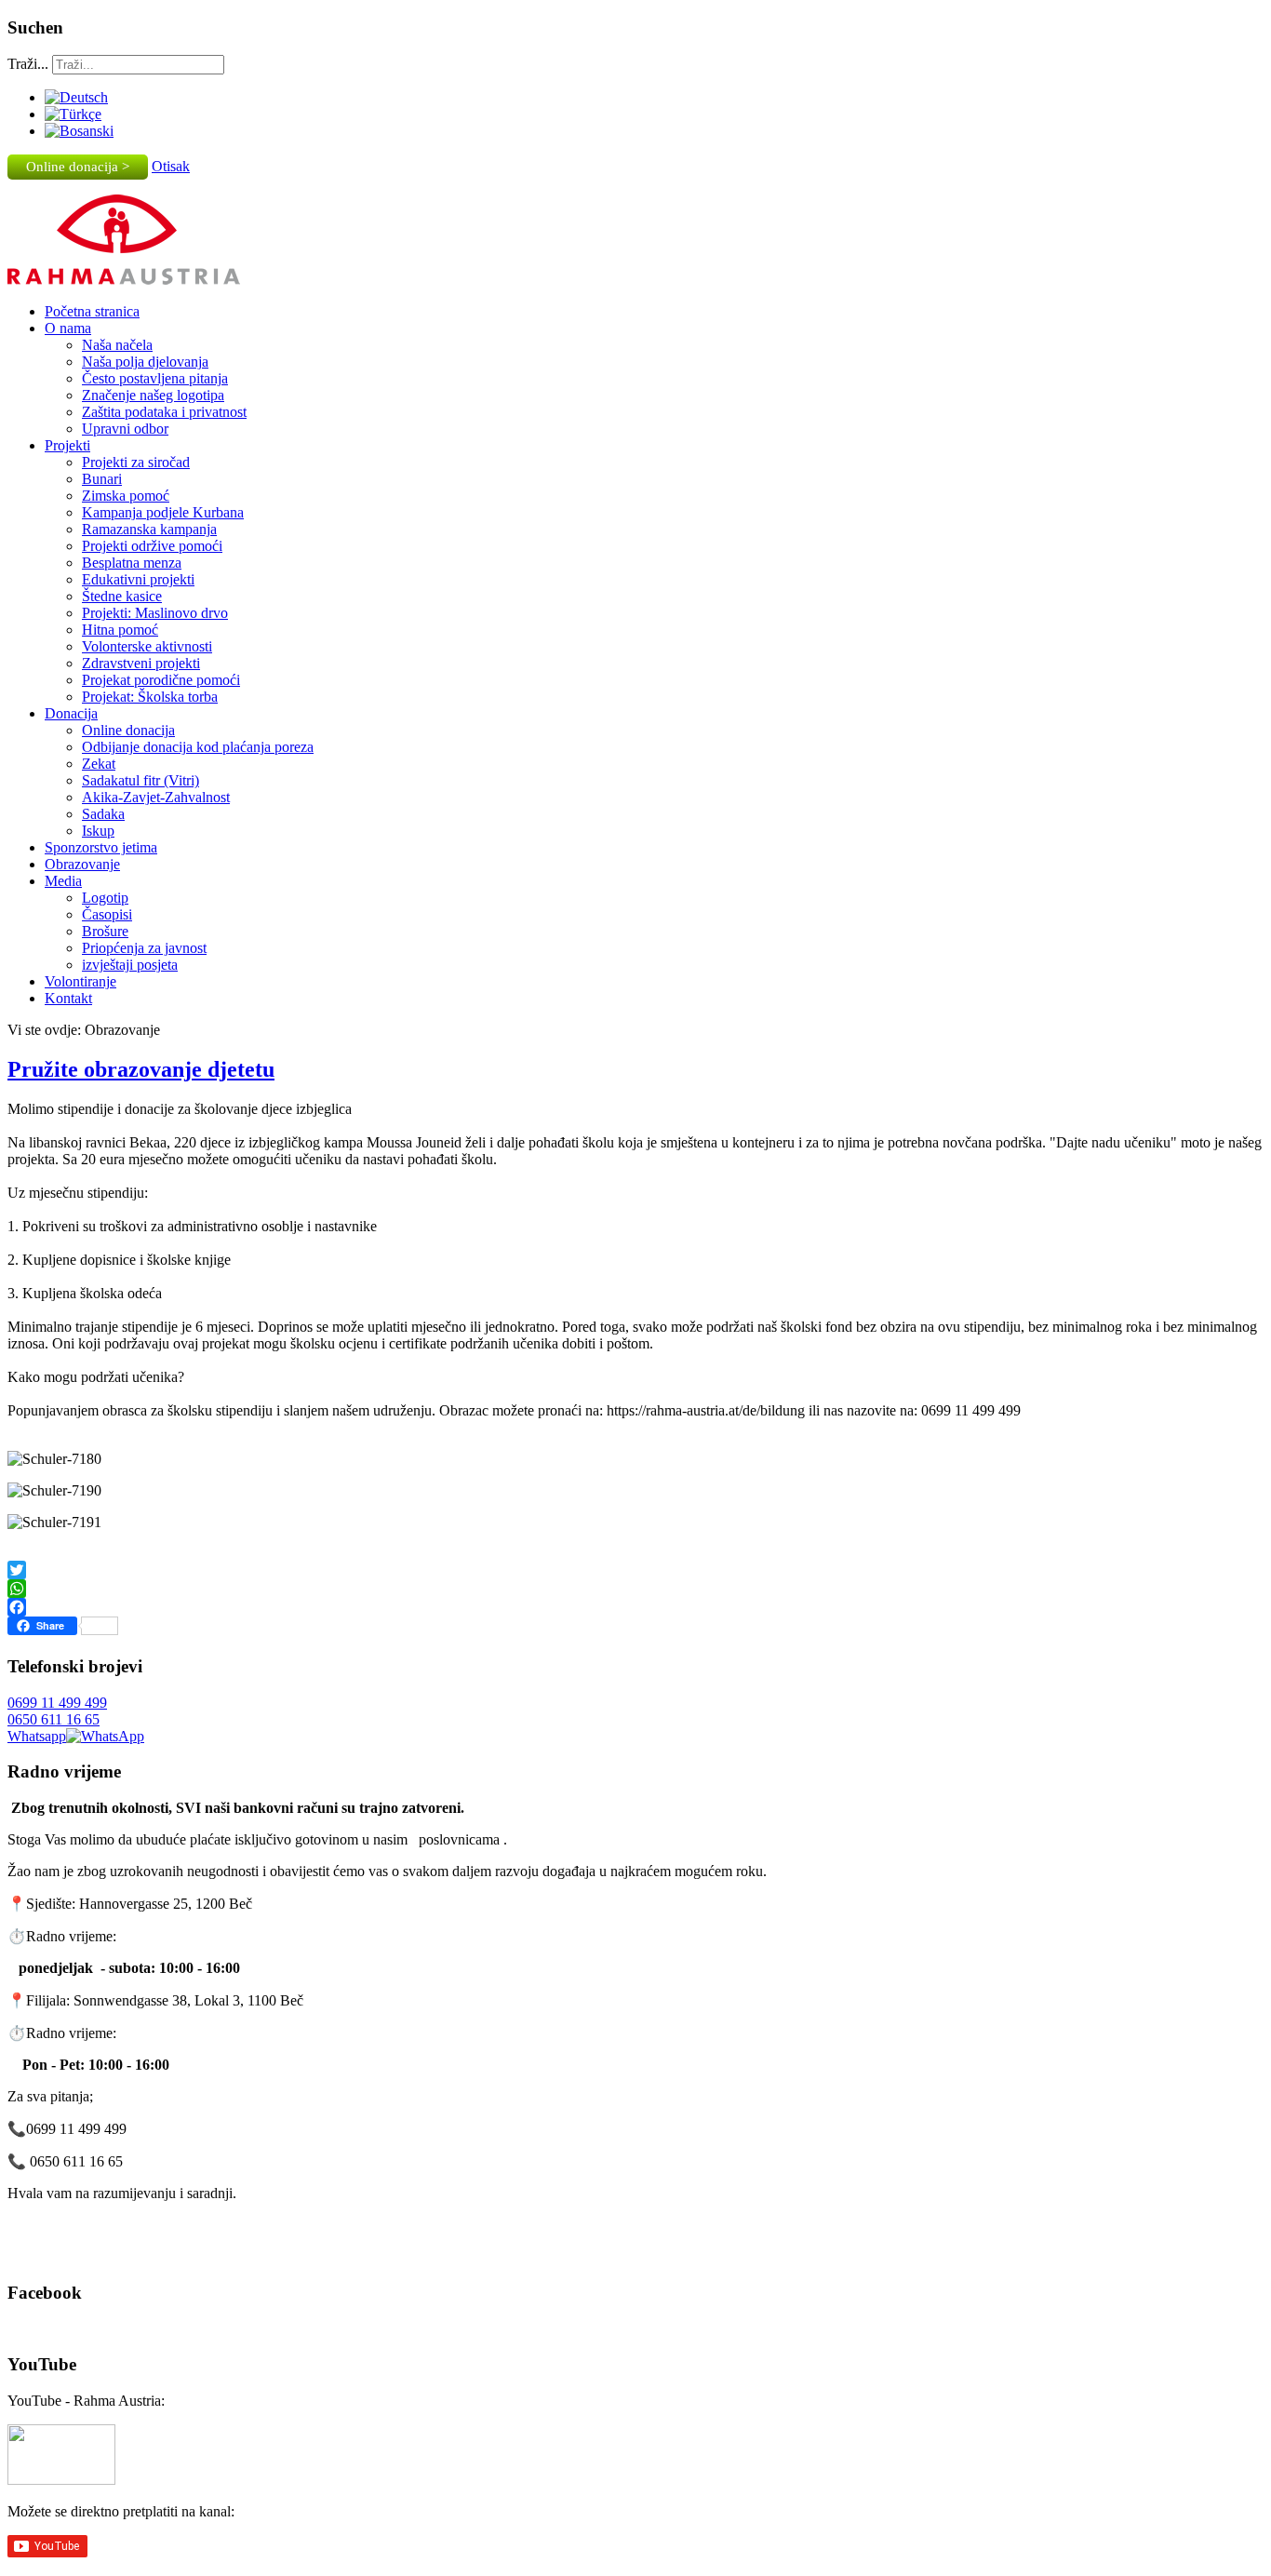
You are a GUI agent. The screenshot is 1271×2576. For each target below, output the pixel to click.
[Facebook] (635, 1607)
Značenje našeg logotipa (153, 395)
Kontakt (68, 998)
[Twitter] (635, 1570)
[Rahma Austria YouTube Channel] (61, 2480)
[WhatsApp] (635, 1589)
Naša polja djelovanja (145, 362)
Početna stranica (92, 311)
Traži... (28, 64)
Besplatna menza (132, 563)
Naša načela (117, 345)
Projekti (67, 445)
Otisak (171, 166)
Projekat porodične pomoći (161, 680)
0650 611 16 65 (54, 1719)
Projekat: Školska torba (150, 697)
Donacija (71, 713)
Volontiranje (80, 981)
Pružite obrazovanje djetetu (141, 1069)
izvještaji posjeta (130, 965)
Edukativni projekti (138, 579)
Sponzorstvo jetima (101, 847)
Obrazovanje (82, 864)
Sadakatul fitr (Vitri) (140, 780)
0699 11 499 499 (57, 1703)
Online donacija (128, 730)
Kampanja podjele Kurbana (163, 512)
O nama (68, 328)
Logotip (105, 898)
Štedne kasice (122, 596)
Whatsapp (37, 1736)
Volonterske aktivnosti (147, 646)
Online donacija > (78, 167)
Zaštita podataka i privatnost (164, 412)
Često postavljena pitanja (155, 378)
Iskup (98, 831)
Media (63, 881)
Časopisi (107, 914)
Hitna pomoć (120, 630)
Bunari (102, 479)
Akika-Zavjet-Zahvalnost (156, 797)
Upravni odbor (125, 429)
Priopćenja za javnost (144, 948)
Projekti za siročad (136, 462)
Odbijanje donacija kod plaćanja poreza (198, 747)
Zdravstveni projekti (141, 663)
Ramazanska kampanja (149, 529)
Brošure (105, 931)
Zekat (99, 764)
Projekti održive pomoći (152, 546)
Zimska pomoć (126, 496)
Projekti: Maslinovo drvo (155, 613)
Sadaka (103, 814)
